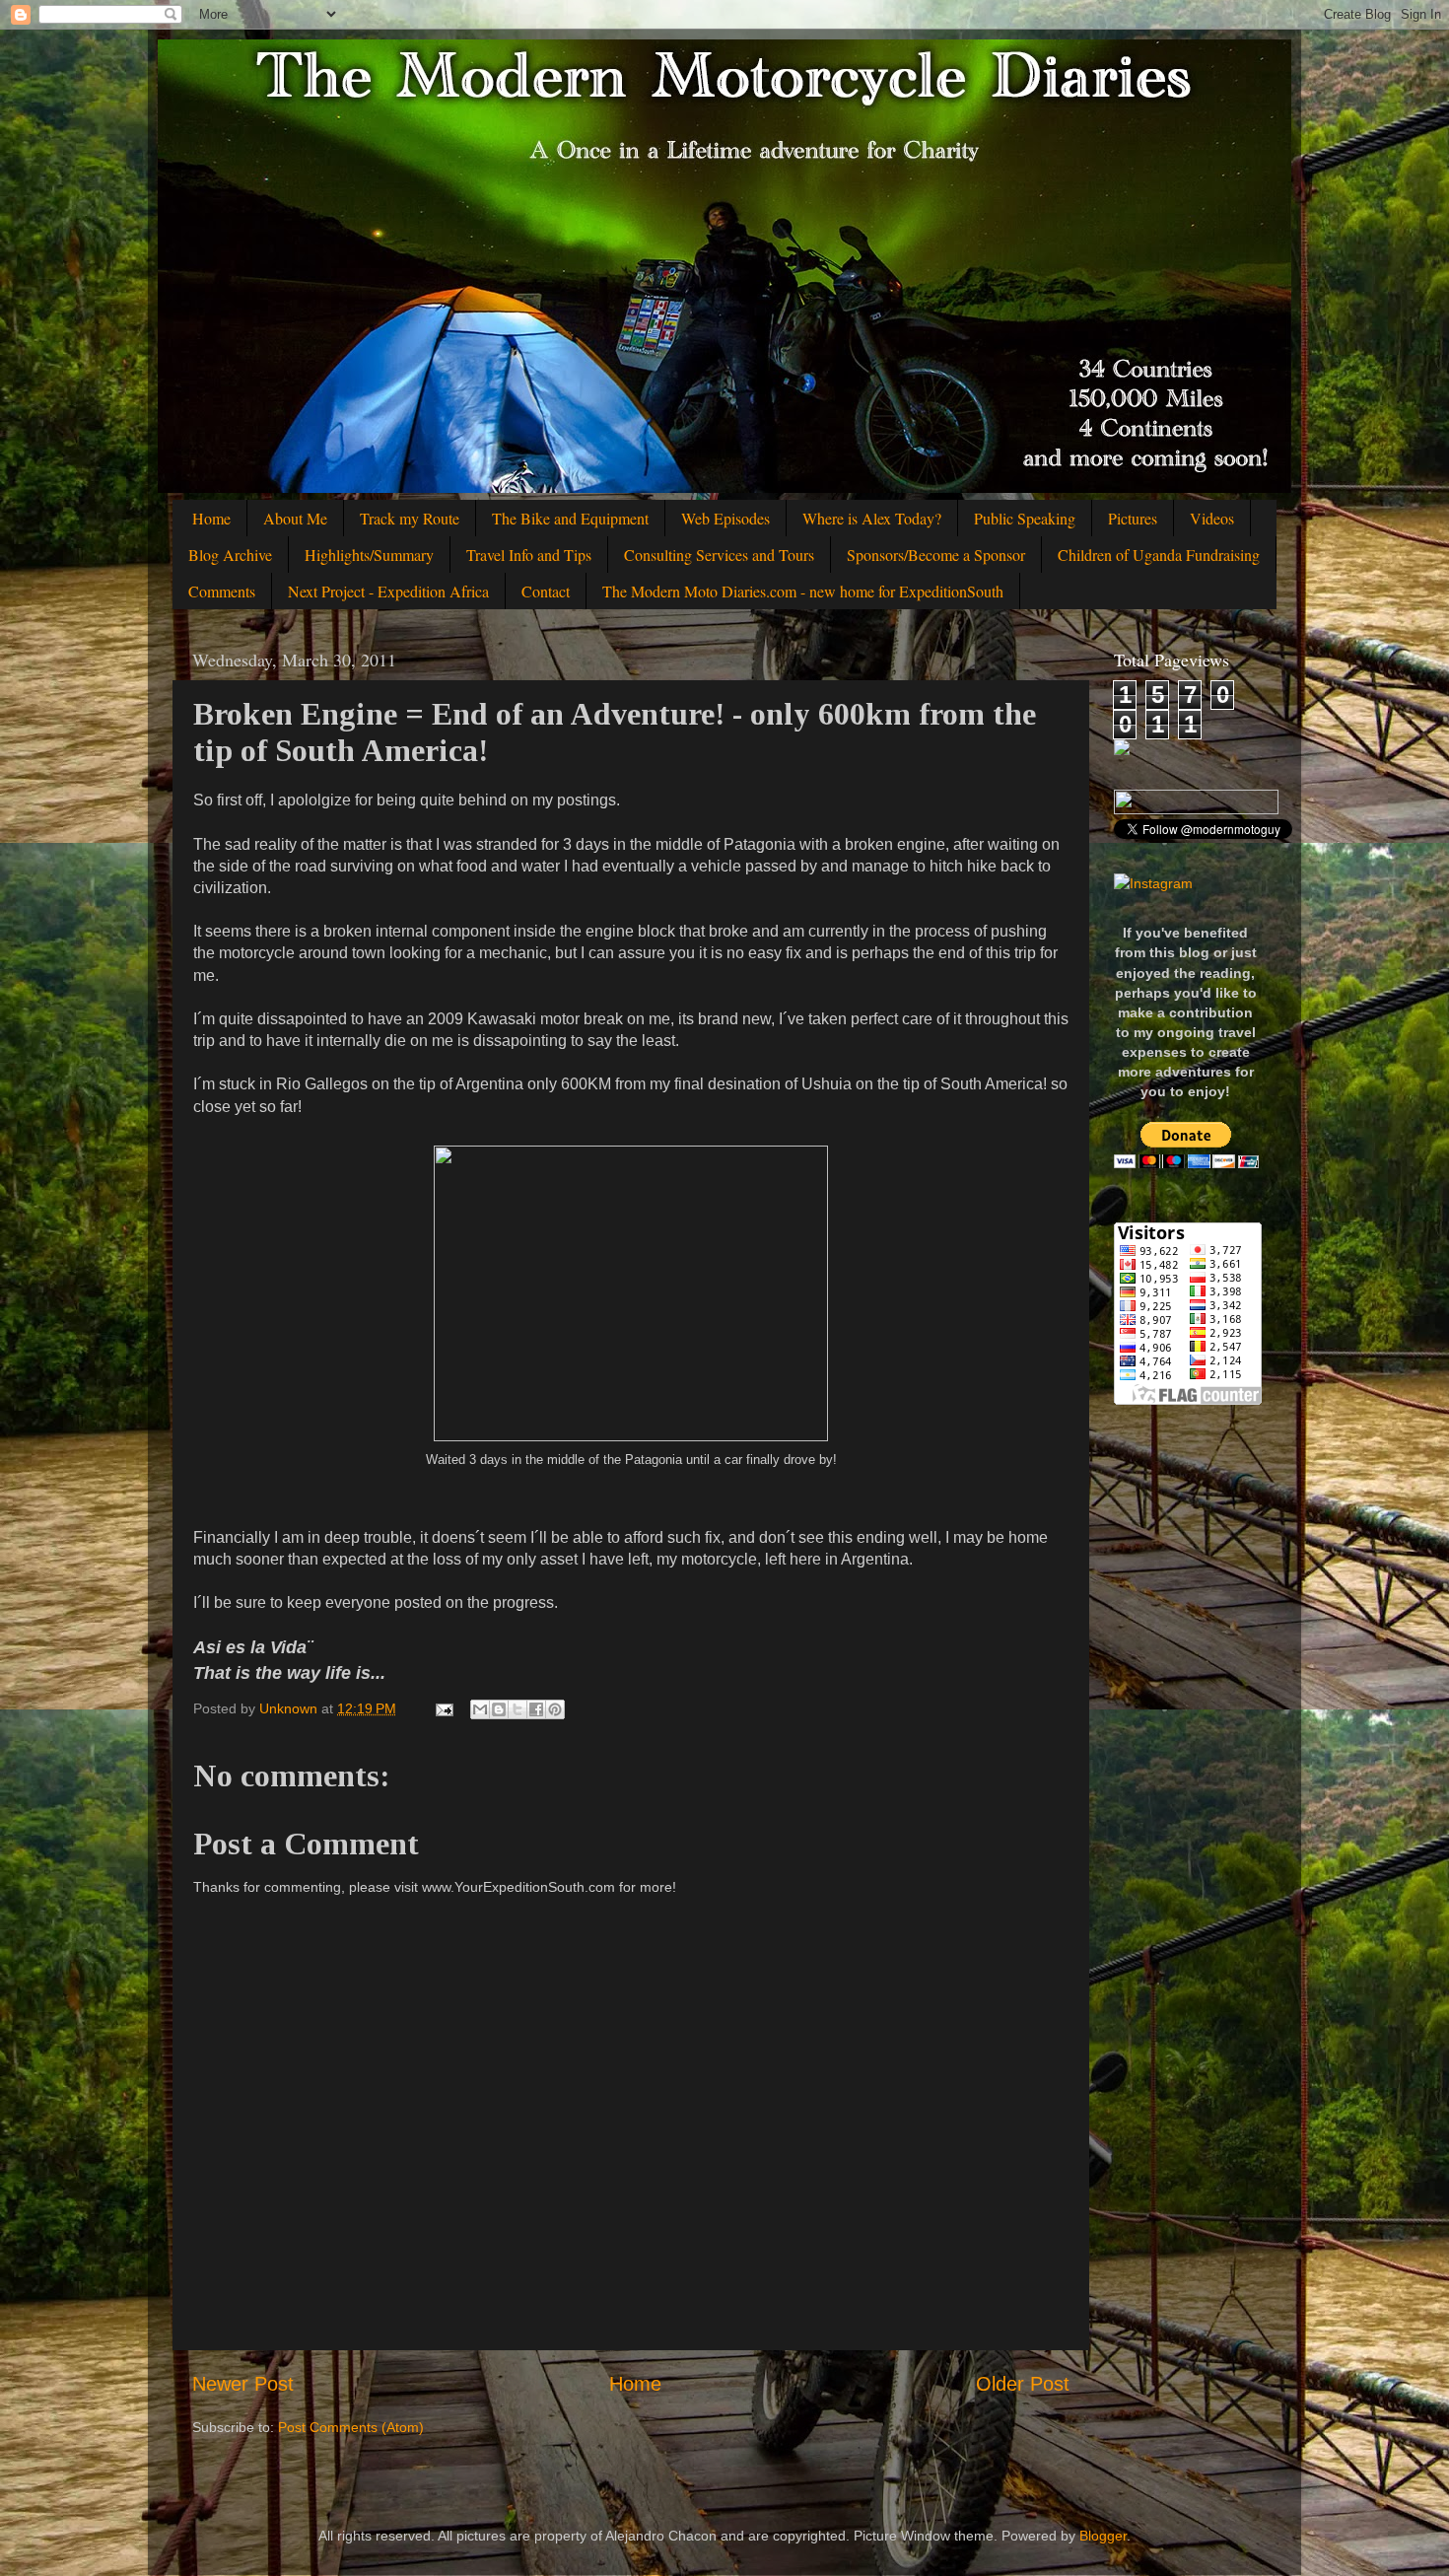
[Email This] (480, 1709)
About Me (295, 518)
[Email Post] (443, 1708)
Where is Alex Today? (872, 518)
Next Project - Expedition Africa (388, 591)
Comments (222, 591)
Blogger (1103, 2536)
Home (211, 518)
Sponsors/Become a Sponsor (936, 555)
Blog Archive (230, 555)
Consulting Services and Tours (719, 555)
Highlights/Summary (369, 555)
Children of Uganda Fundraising (1159, 555)
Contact (546, 591)
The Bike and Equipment (570, 518)
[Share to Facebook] (536, 1709)
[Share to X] (517, 1709)
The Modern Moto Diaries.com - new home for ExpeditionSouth (803, 591)
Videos (1212, 518)
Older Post (1023, 2384)
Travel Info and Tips (529, 555)
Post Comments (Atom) (351, 2427)
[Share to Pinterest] (555, 1709)
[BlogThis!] (499, 1709)
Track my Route (410, 518)
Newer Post (243, 2384)
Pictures (1133, 518)
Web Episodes (725, 518)
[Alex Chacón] (1122, 750)
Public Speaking (1025, 518)
